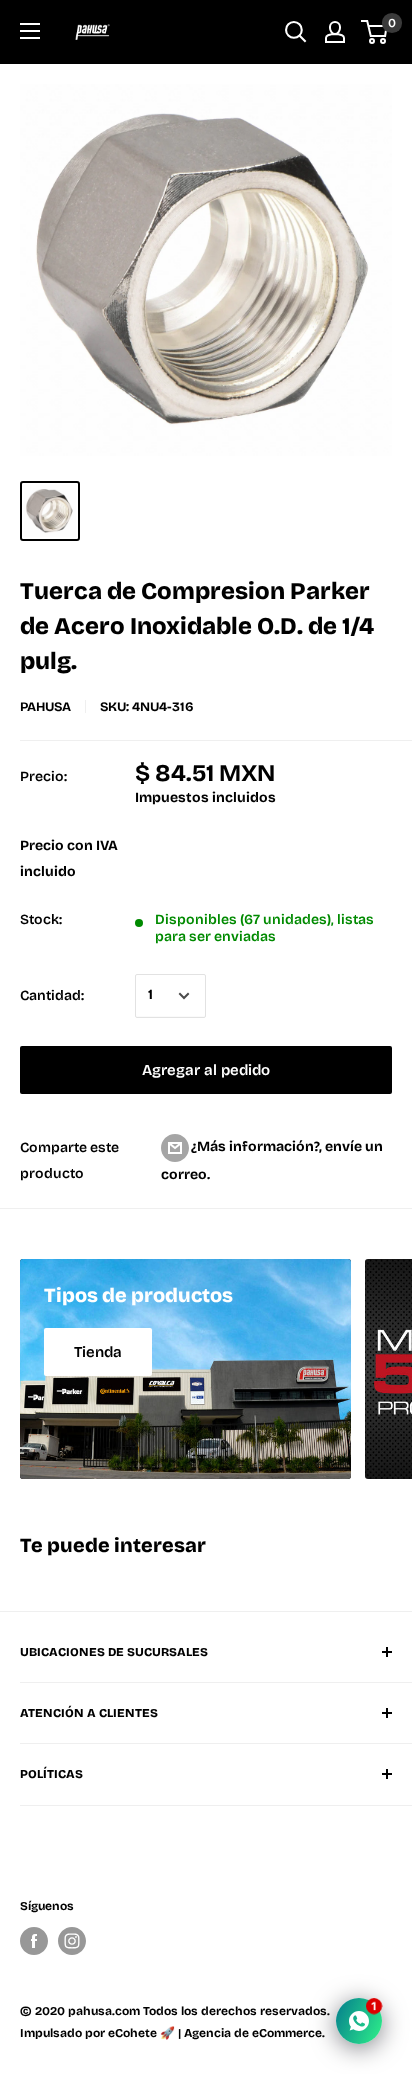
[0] (375, 32)
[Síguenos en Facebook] (34, 1941)
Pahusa (45, 707)
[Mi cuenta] (335, 32)
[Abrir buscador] (296, 32)
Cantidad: (52, 995)
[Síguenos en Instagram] (72, 1941)
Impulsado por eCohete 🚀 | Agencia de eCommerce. (172, 2033)
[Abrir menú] (30, 31)
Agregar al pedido (206, 1070)
